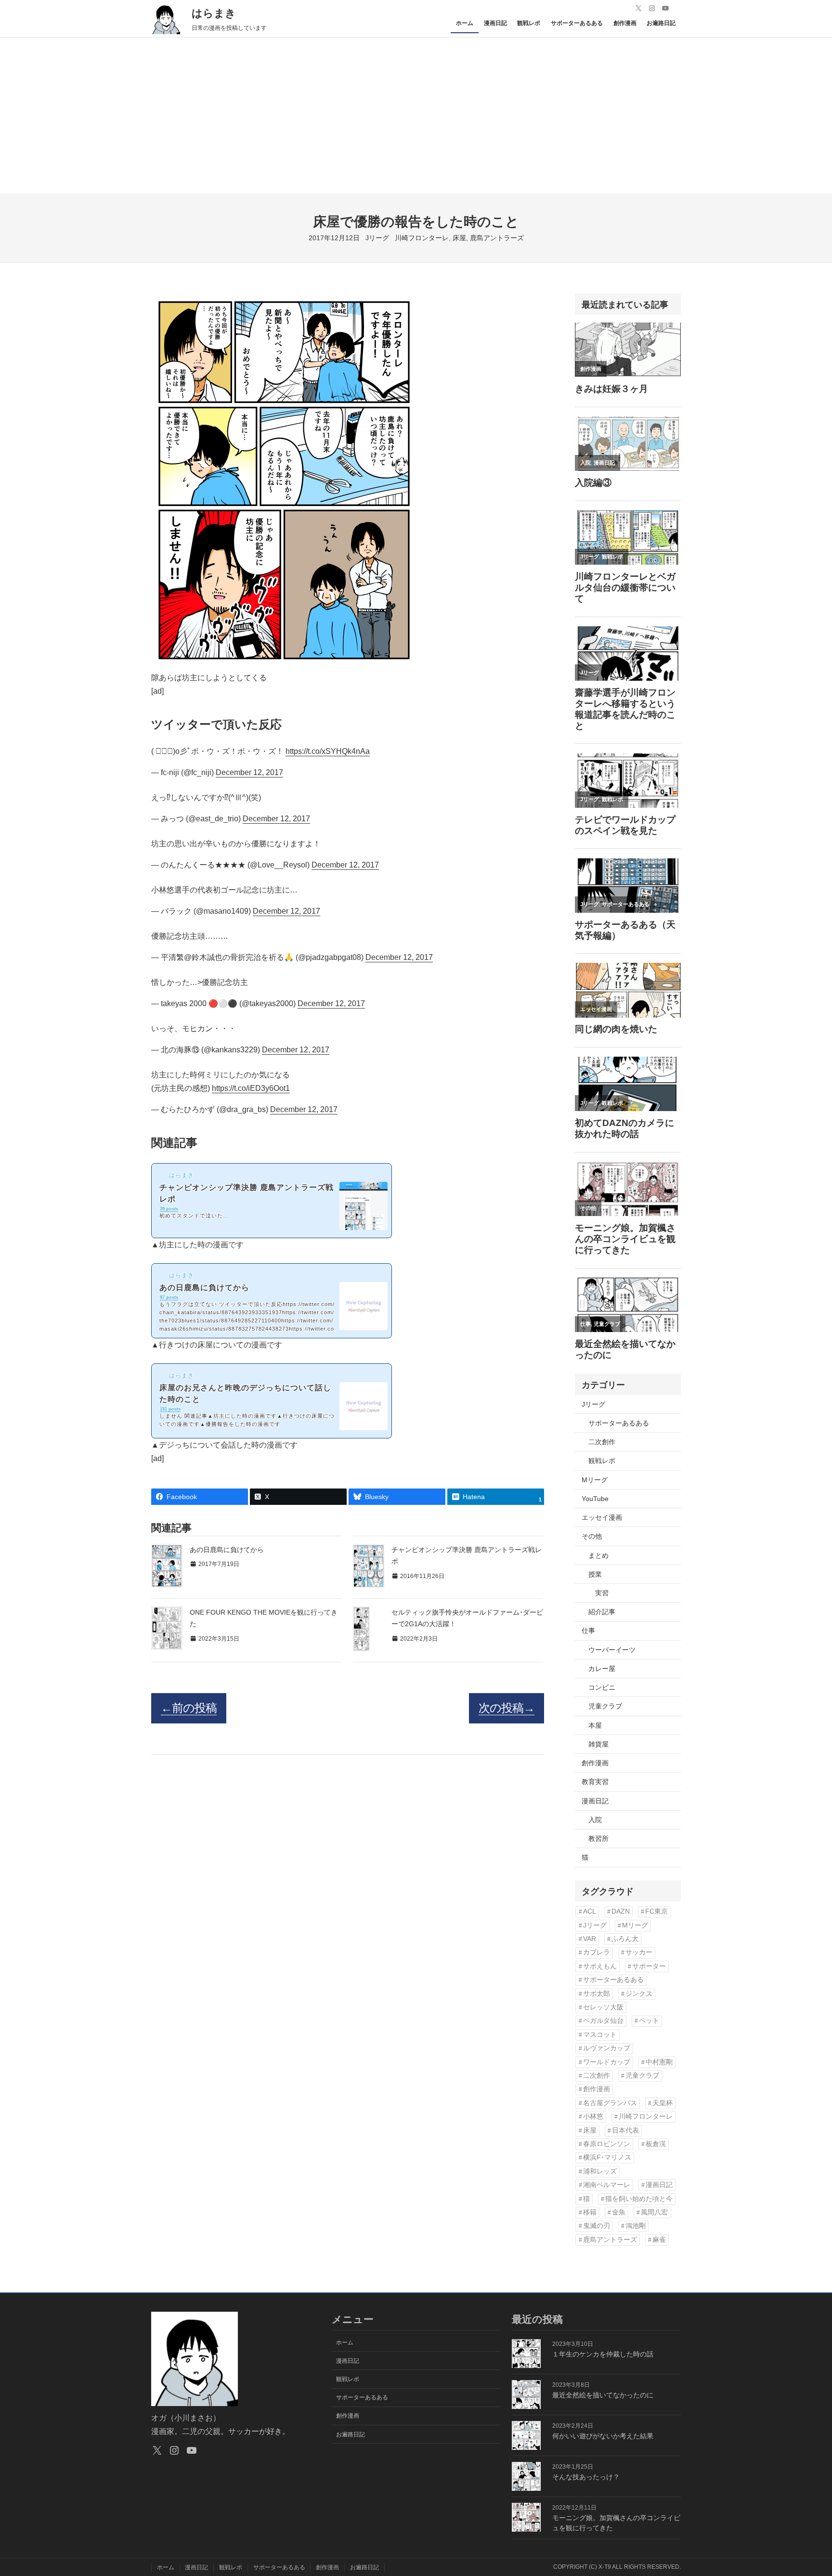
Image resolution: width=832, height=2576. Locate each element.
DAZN (621, 1911)
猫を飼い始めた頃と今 (639, 2199)
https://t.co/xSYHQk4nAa (328, 751)
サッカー (639, 1952)
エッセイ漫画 (602, 1517)
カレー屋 (602, 1669)
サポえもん (600, 1966)
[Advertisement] (416, 121)
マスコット (600, 2035)
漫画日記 (595, 1801)
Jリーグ (377, 238)
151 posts (170, 1409)
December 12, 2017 (249, 772)
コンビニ (602, 1687)
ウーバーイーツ (612, 1650)
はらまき (214, 13)
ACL (590, 1911)
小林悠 (593, 2116)
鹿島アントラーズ (497, 238)
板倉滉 (656, 2144)
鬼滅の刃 (597, 2226)
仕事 (588, 1631)
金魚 (619, 2212)
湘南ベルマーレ (607, 2185)
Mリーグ (595, 1480)
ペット (649, 2021)
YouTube (595, 1499)
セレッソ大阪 (603, 2007)
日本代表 (625, 2130)
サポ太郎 (597, 1994)
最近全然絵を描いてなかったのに (603, 2395)
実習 (602, 1593)
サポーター (649, 1966)
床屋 (459, 238)
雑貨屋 (598, 1744)
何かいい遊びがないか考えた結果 (603, 2436)
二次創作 (602, 1442)
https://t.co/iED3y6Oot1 (251, 1088)
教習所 (598, 1838)
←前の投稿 (189, 1708)
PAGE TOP (806, 2491)
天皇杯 (663, 2103)
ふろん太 (625, 1939)
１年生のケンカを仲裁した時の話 (603, 2354)
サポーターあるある (619, 1423)
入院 (595, 1820)
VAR (590, 1939)
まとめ (598, 1555)
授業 (595, 1574)
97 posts (169, 1297)
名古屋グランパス (610, 2103)
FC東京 (656, 1911)
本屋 (595, 1725)
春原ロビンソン (607, 2144)
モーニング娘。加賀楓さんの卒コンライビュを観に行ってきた (616, 2523)
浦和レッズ (600, 2171)
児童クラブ (605, 1706)
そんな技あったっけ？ (586, 2477)
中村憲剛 (659, 2062)
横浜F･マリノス (607, 2157)
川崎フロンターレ (422, 238)
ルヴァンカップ (607, 2048)
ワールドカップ (607, 2062)
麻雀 (659, 2240)
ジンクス (639, 1994)
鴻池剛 (636, 2226)
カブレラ (597, 1952)
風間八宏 (654, 2212)
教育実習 (595, 1782)
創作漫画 (595, 1763)
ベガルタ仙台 (603, 2021)
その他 (592, 1536)
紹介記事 (602, 1612)
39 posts (169, 1209)
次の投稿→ (507, 1708)
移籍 (590, 2212)
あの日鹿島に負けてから (227, 1550)
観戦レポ (602, 1461)
